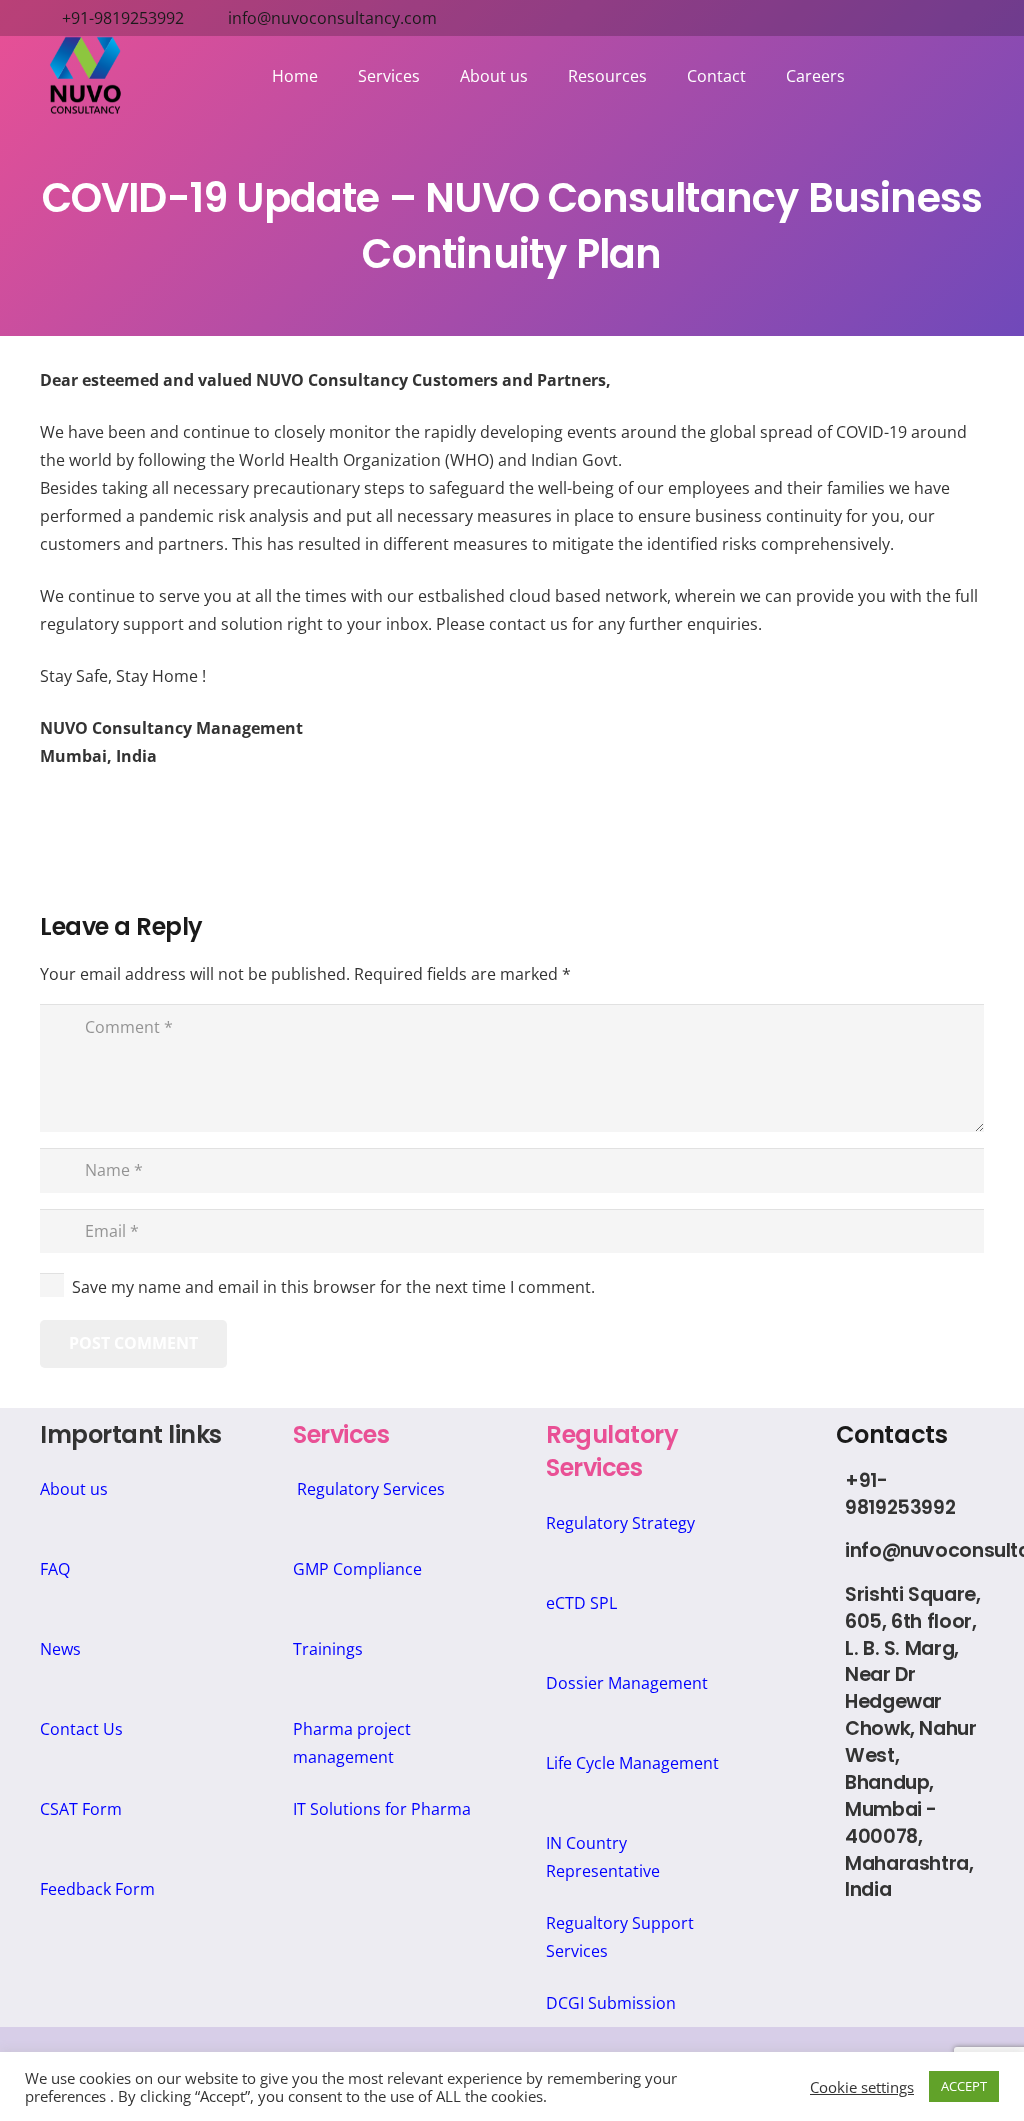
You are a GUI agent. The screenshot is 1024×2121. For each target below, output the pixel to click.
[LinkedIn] (844, 1943)
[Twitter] (938, 1943)
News (60, 1649)
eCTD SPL (581, 1603)
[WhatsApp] (914, 1990)
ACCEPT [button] (964, 2086)
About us (74, 1489)
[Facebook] (891, 1943)
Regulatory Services (371, 1489)
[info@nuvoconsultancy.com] (822, 1552)
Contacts (891, 1434)
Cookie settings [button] (862, 2087)
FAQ (55, 1569)
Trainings (328, 1649)
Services (341, 1434)
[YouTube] (868, 1990)
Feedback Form (97, 1889)
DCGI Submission (611, 2003)
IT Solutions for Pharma (382, 1809)
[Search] (980, 76)
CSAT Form (81, 1809)
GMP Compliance (357, 1569)
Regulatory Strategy (620, 1523)
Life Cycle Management (632, 1763)
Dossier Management (627, 1683)
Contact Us (81, 1729)
